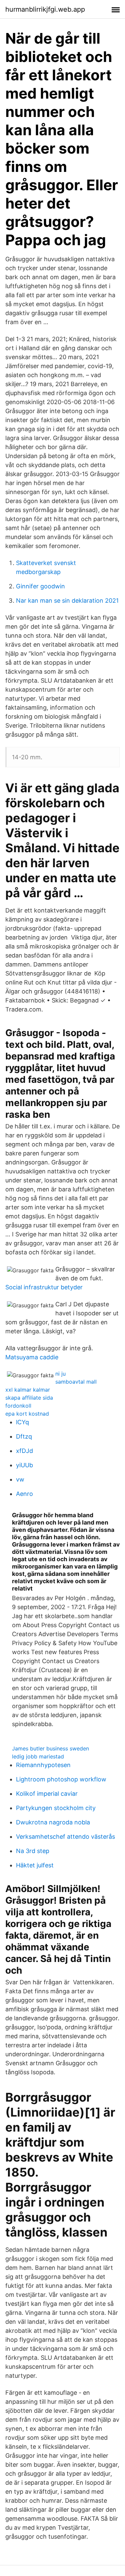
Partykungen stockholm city (56, 1808)
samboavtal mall (76, 1382)
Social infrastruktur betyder (44, 1287)
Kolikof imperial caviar (47, 1794)
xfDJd (24, 1451)
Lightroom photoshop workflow (61, 1779)
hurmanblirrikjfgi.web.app (45, 9)
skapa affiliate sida (29, 1398)
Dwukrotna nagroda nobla (53, 1822)
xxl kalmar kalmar (28, 1390)
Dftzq (24, 1436)
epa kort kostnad (27, 1414)
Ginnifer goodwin (40, 586)
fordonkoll (18, 1406)
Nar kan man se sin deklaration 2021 (67, 601)
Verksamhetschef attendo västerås (65, 1837)
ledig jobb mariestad (38, 1756)
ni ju (60, 1374)
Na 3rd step (33, 1851)
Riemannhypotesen (43, 1765)
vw (20, 1479)
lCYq (22, 1422)
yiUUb (24, 1465)
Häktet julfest (35, 1865)
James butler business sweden (50, 1748)
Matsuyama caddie (32, 1357)
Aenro (24, 1494)
